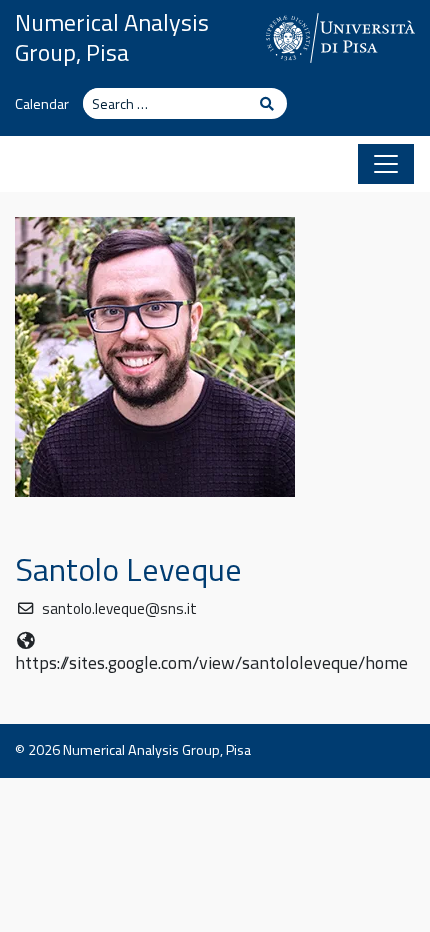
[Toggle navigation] (386, 164)
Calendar (42, 104)
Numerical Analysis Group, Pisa (112, 37)
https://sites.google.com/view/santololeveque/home (211, 662)
